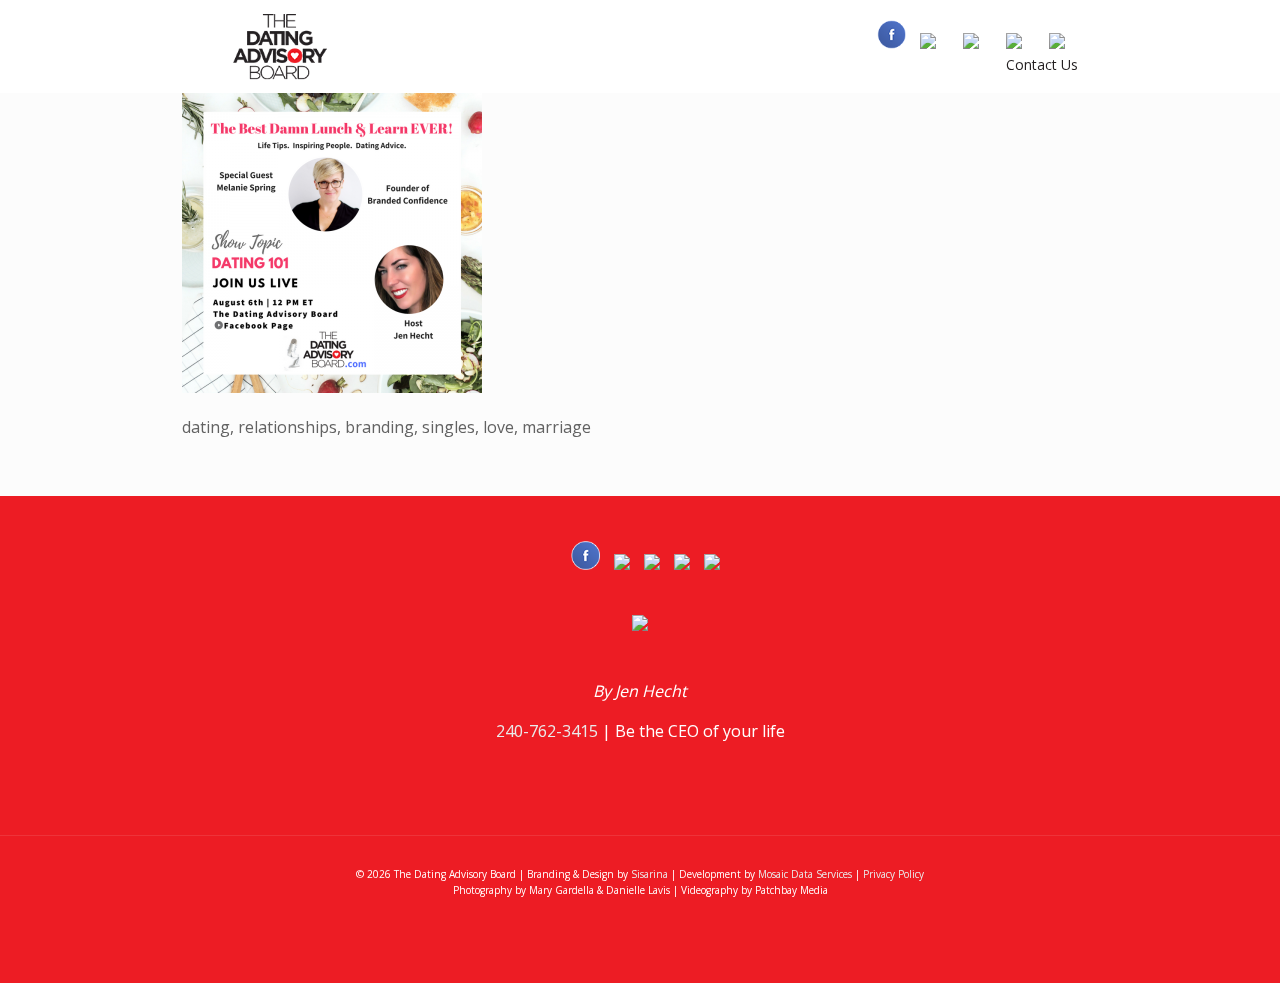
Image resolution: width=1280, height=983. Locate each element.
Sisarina (649, 874)
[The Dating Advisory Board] (282, 46)
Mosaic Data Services (805, 874)
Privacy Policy (893, 874)
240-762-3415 (547, 731)
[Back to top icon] (1184, 942)
